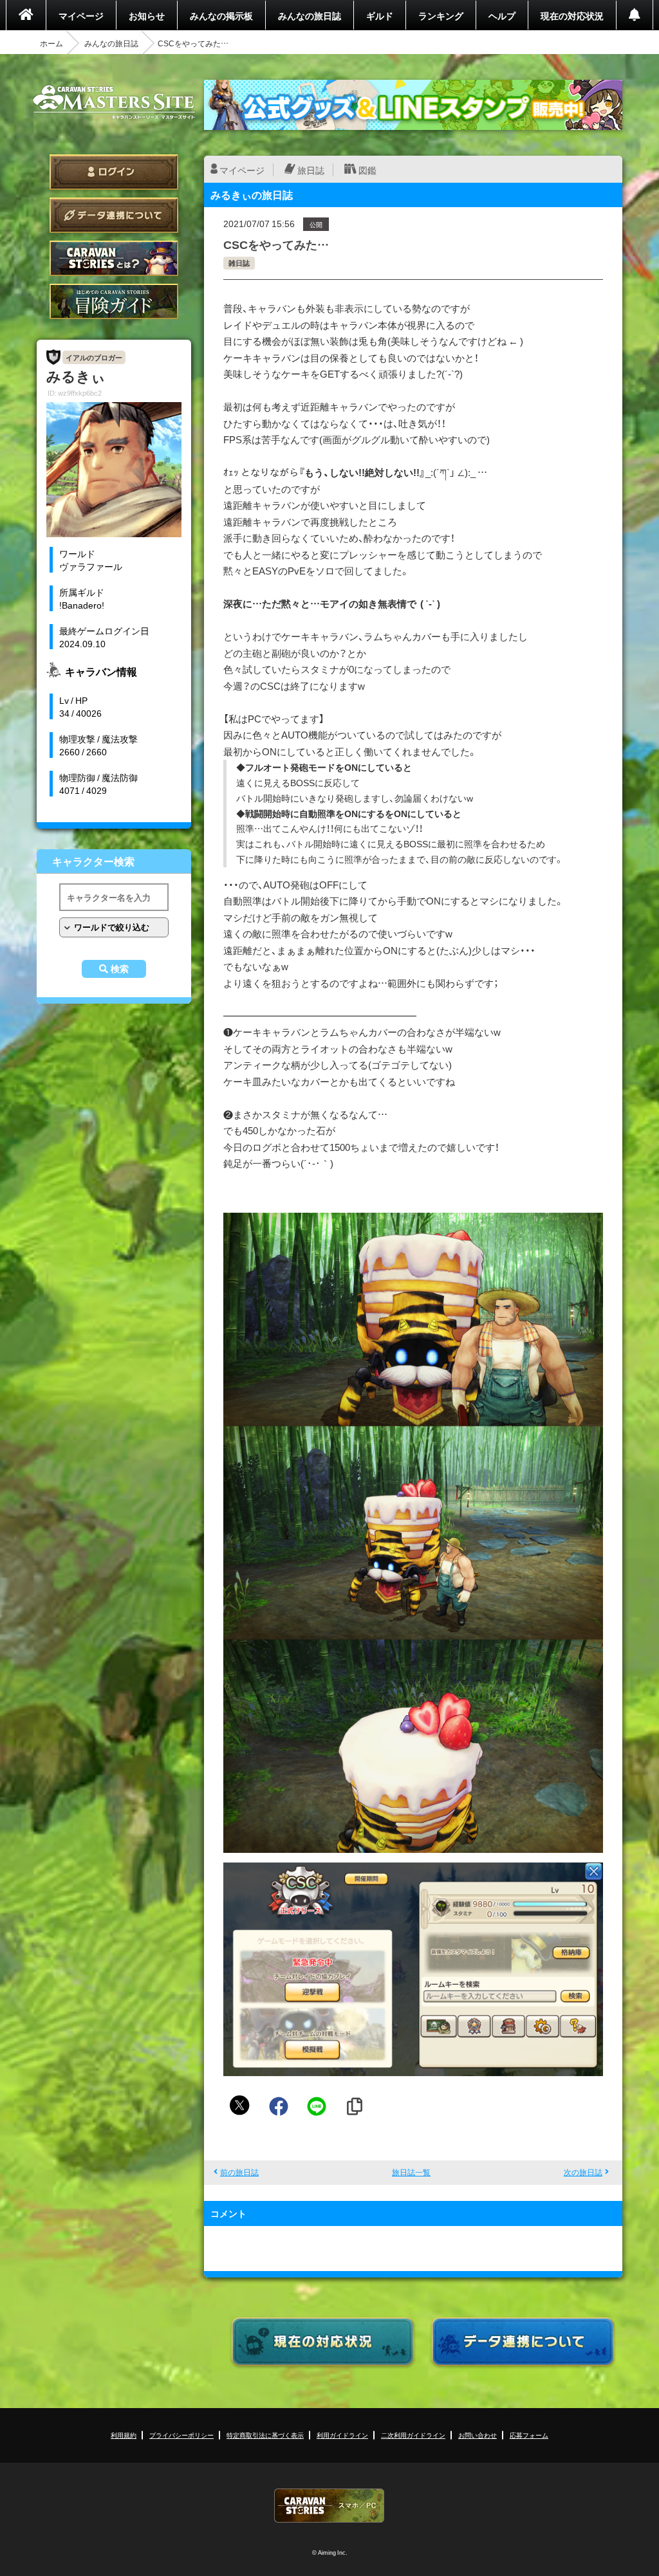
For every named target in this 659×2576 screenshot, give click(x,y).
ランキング (441, 15)
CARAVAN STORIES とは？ (114, 258)
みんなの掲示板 (221, 15)
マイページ (81, 15)
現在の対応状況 (572, 15)
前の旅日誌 (239, 2172)
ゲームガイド (114, 301)
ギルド (380, 15)
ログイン (114, 172)
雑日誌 (239, 263)
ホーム (51, 43)
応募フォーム (529, 2435)
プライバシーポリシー (181, 2435)
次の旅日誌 (583, 2172)
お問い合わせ (478, 2435)
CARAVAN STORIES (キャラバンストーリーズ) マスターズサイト (114, 102)
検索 (120, 969)
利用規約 (124, 2435)
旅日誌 (311, 170)
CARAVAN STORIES (329, 2506)
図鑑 (367, 170)
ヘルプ (502, 15)
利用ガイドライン (342, 2435)
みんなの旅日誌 (310, 15)
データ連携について (114, 215)
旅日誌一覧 (411, 2172)
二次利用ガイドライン (413, 2435)
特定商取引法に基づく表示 (265, 2435)
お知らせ (147, 15)
